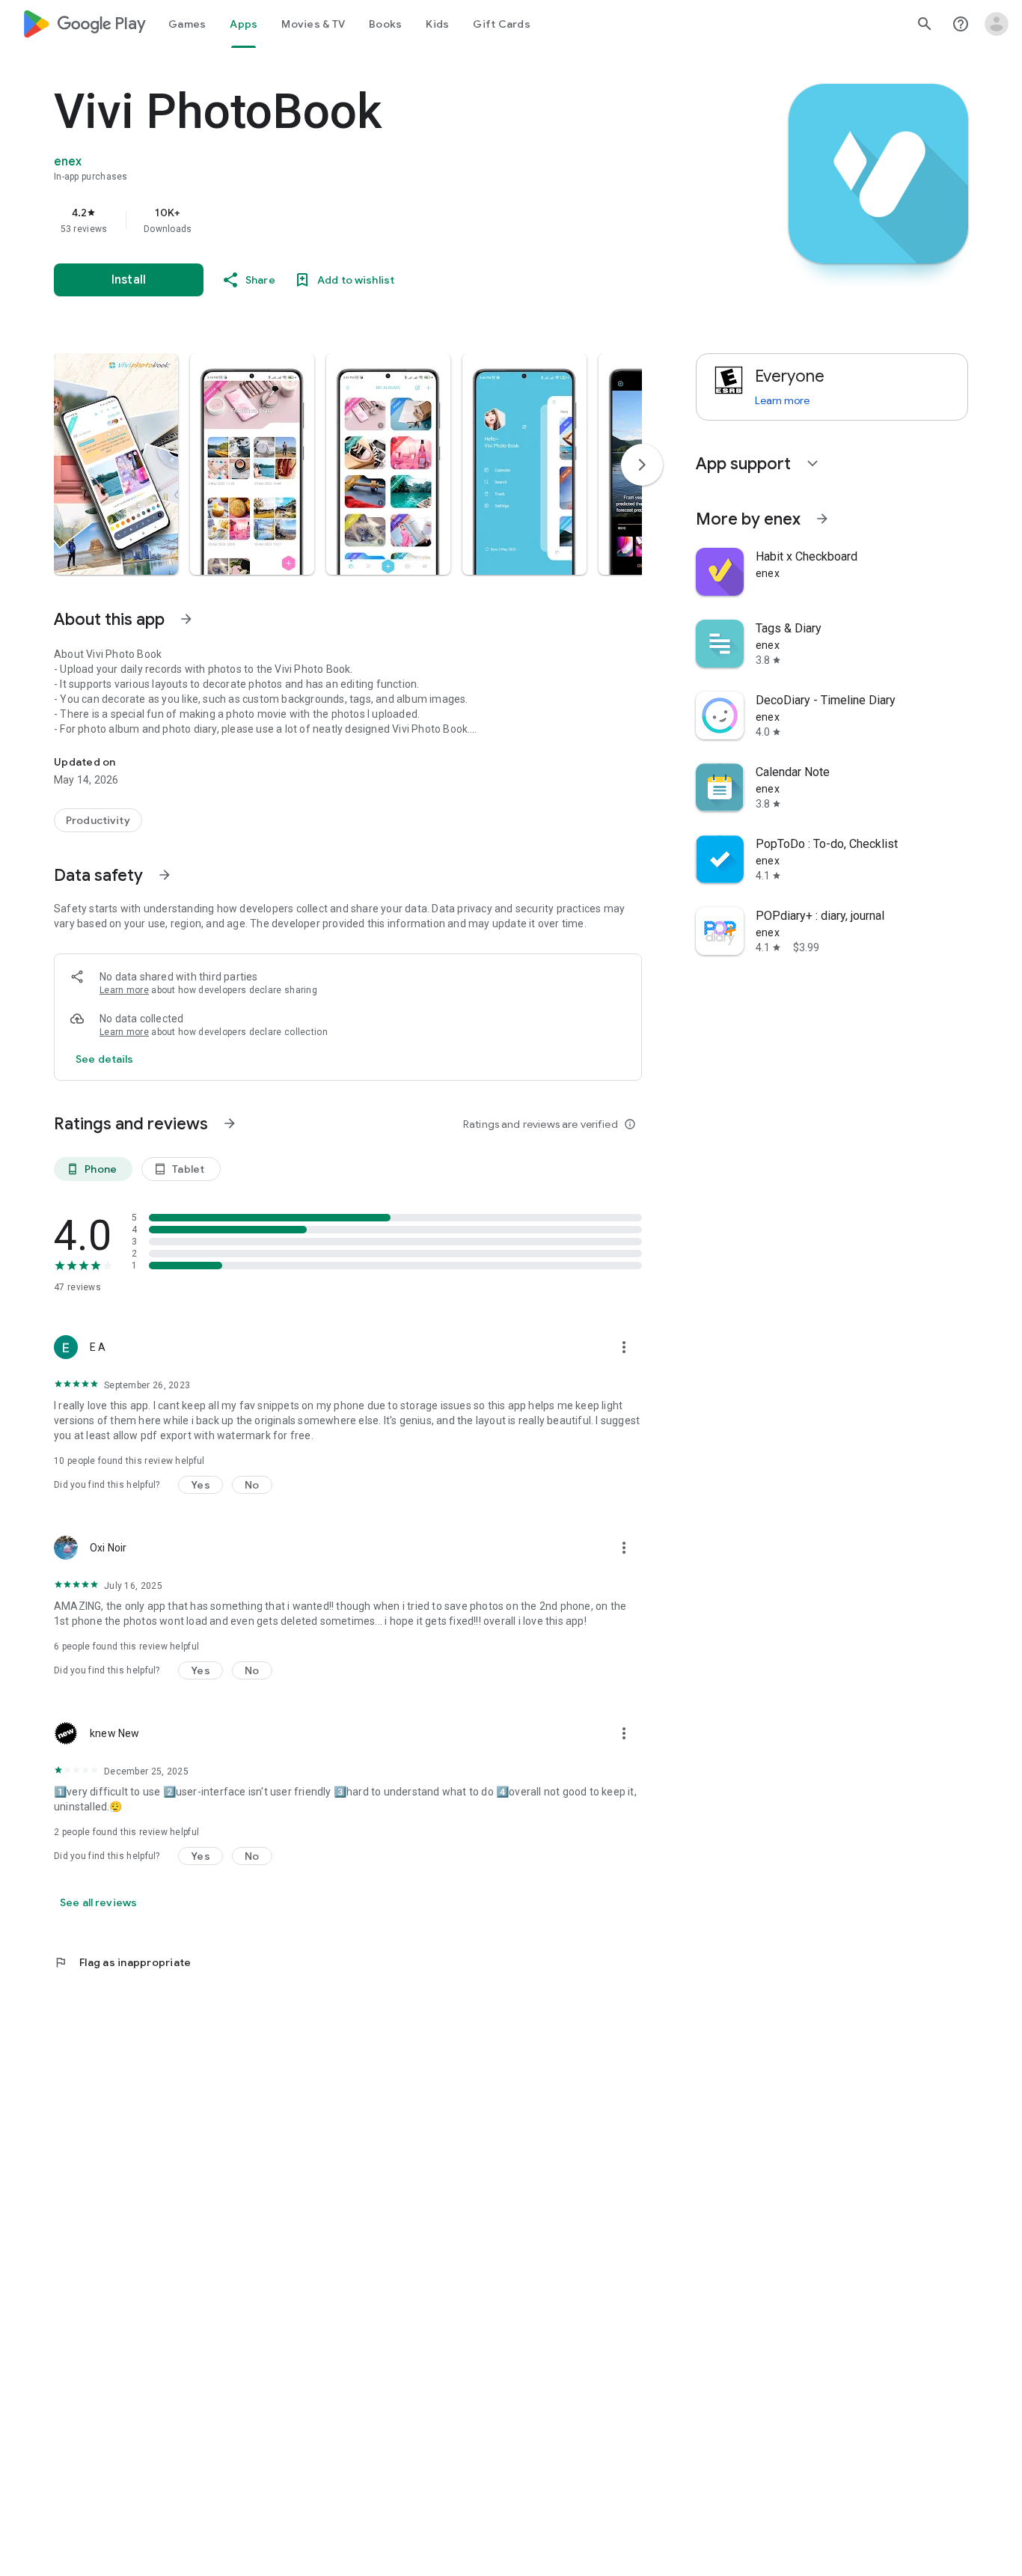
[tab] (187, 24)
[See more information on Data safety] (165, 875)
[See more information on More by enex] (822, 519)
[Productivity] (98, 820)
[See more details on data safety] (105, 1059)
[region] (353, 220)
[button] (116, 464)
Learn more (124, 990)
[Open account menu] (997, 24)
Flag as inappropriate (122, 1962)
